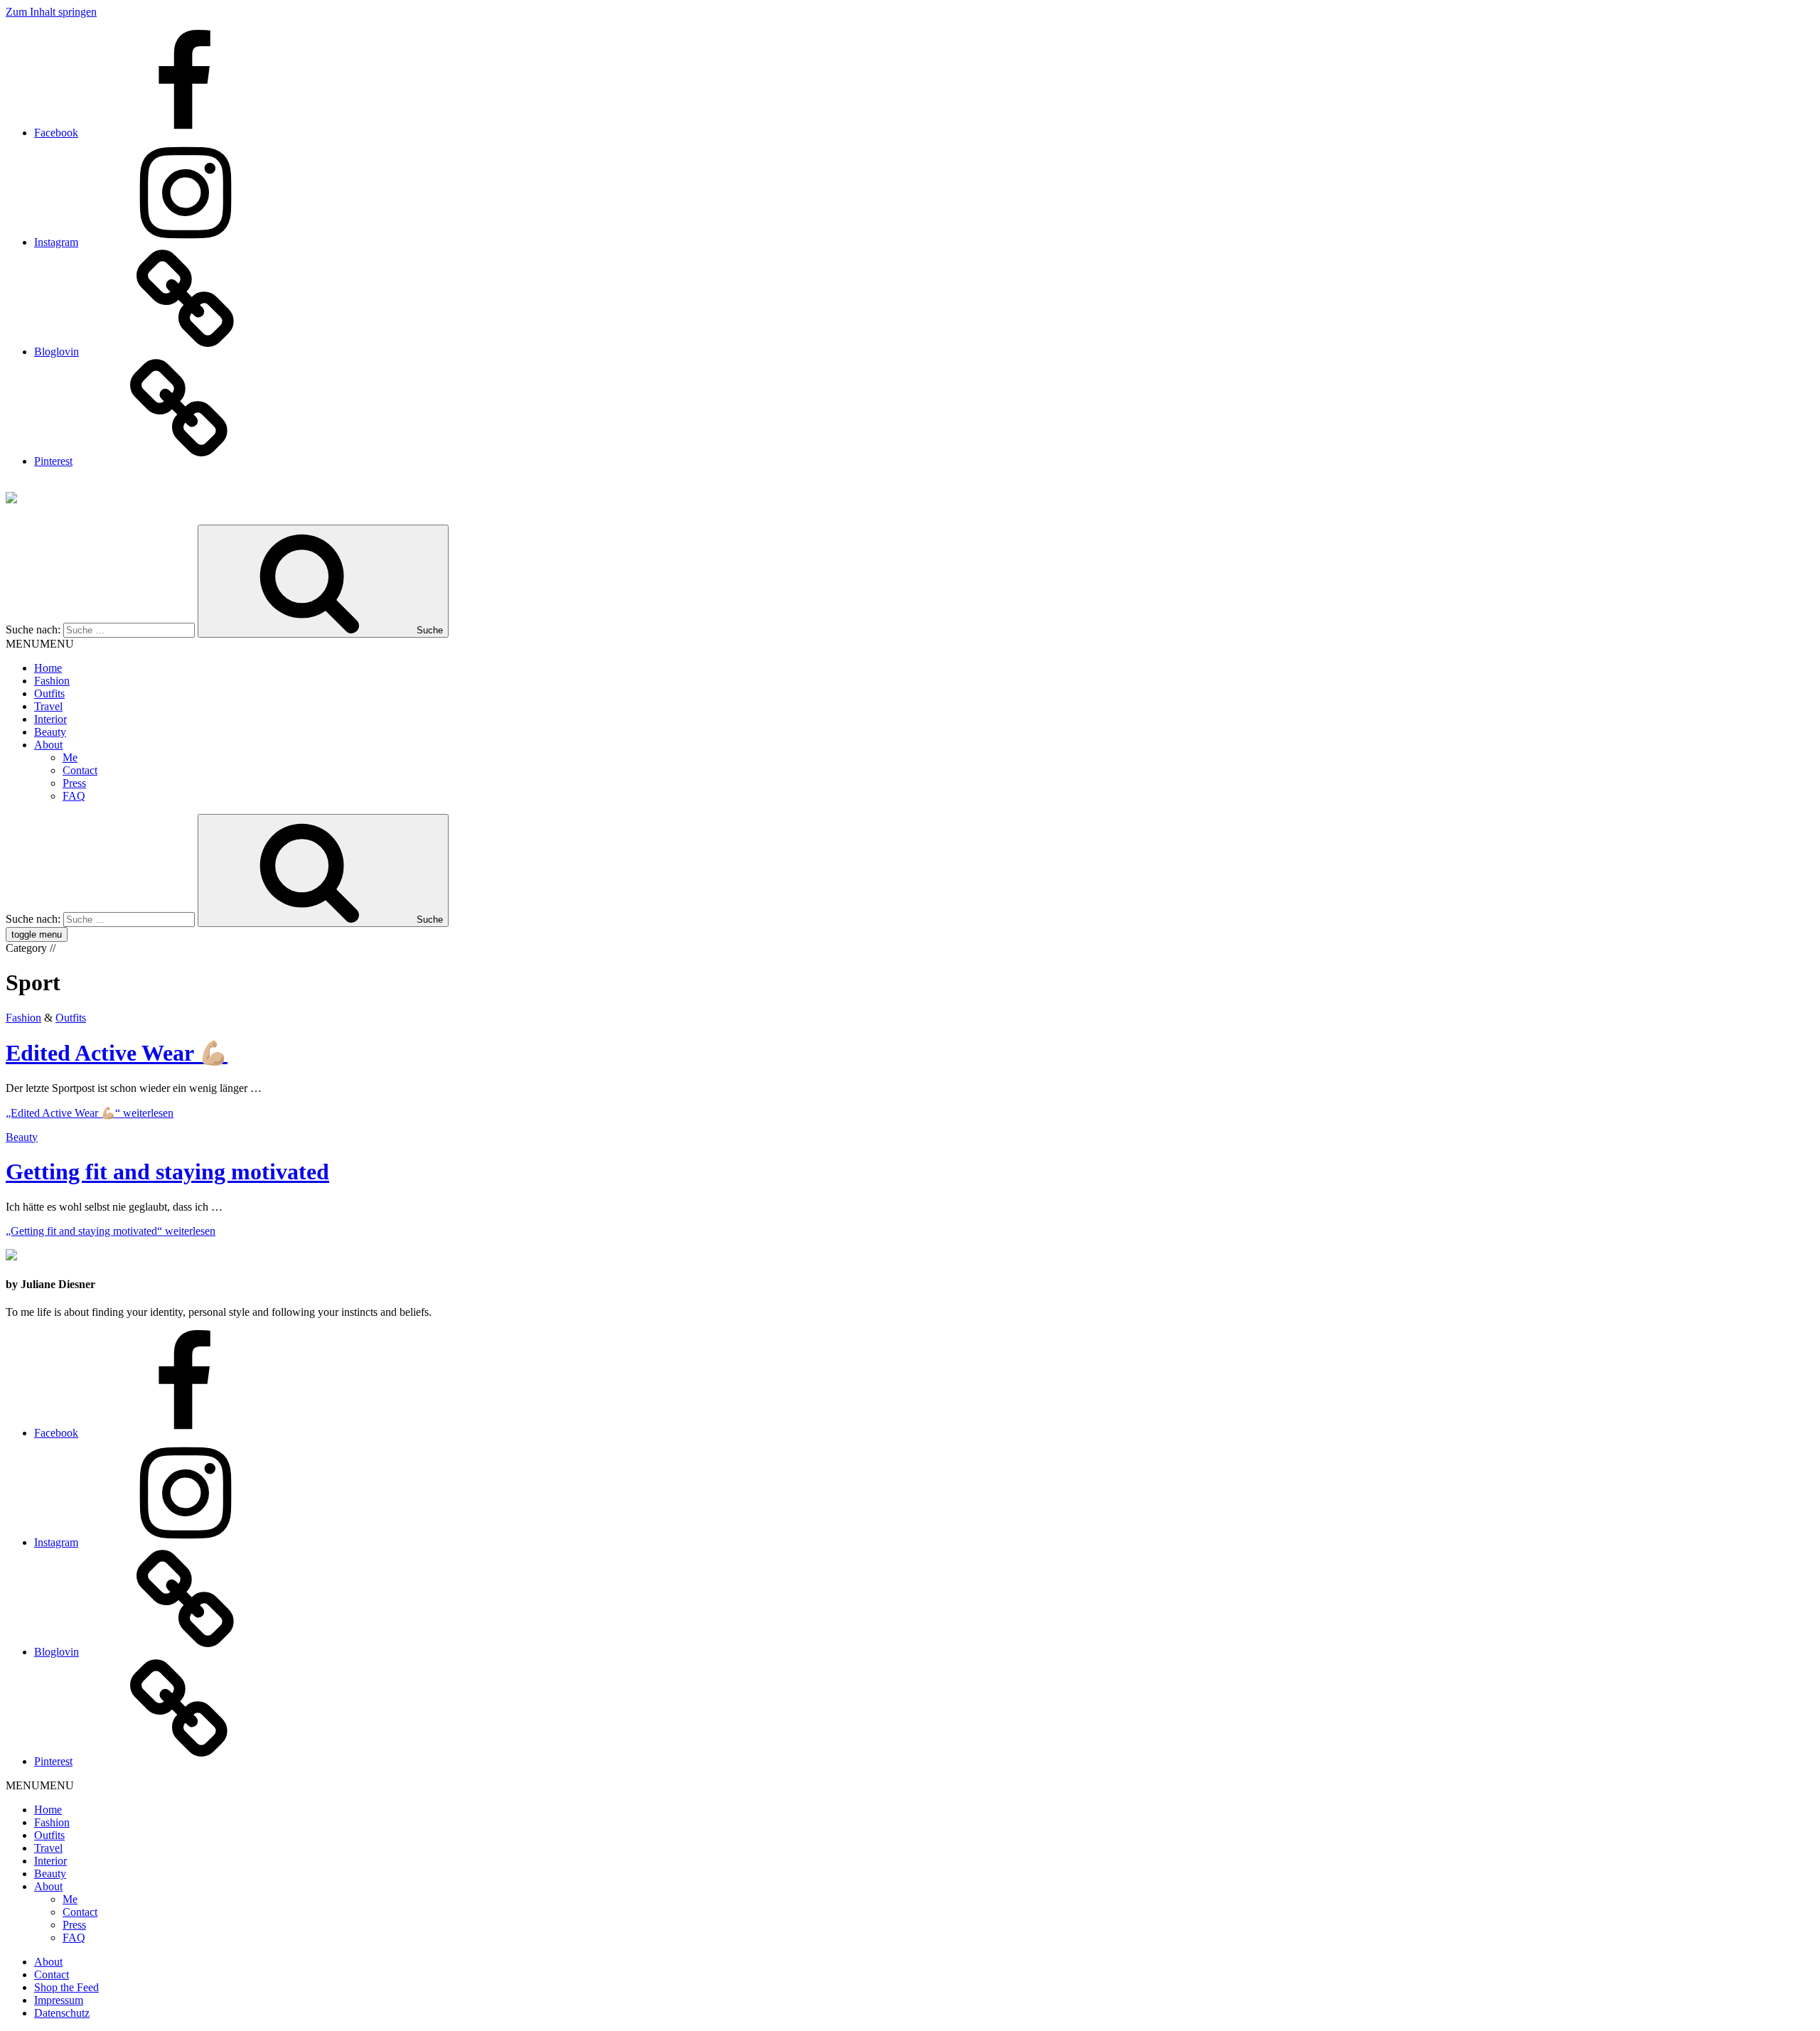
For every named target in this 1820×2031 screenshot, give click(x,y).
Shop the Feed (66, 1987)
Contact (80, 770)
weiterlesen (90, 1113)
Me (70, 757)
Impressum (59, 2000)
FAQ (74, 796)
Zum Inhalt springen (51, 12)
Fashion (52, 681)
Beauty (50, 732)
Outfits (49, 693)
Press (74, 783)
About (48, 745)
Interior (50, 719)
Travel (48, 706)
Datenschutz (62, 2013)
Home (48, 668)
